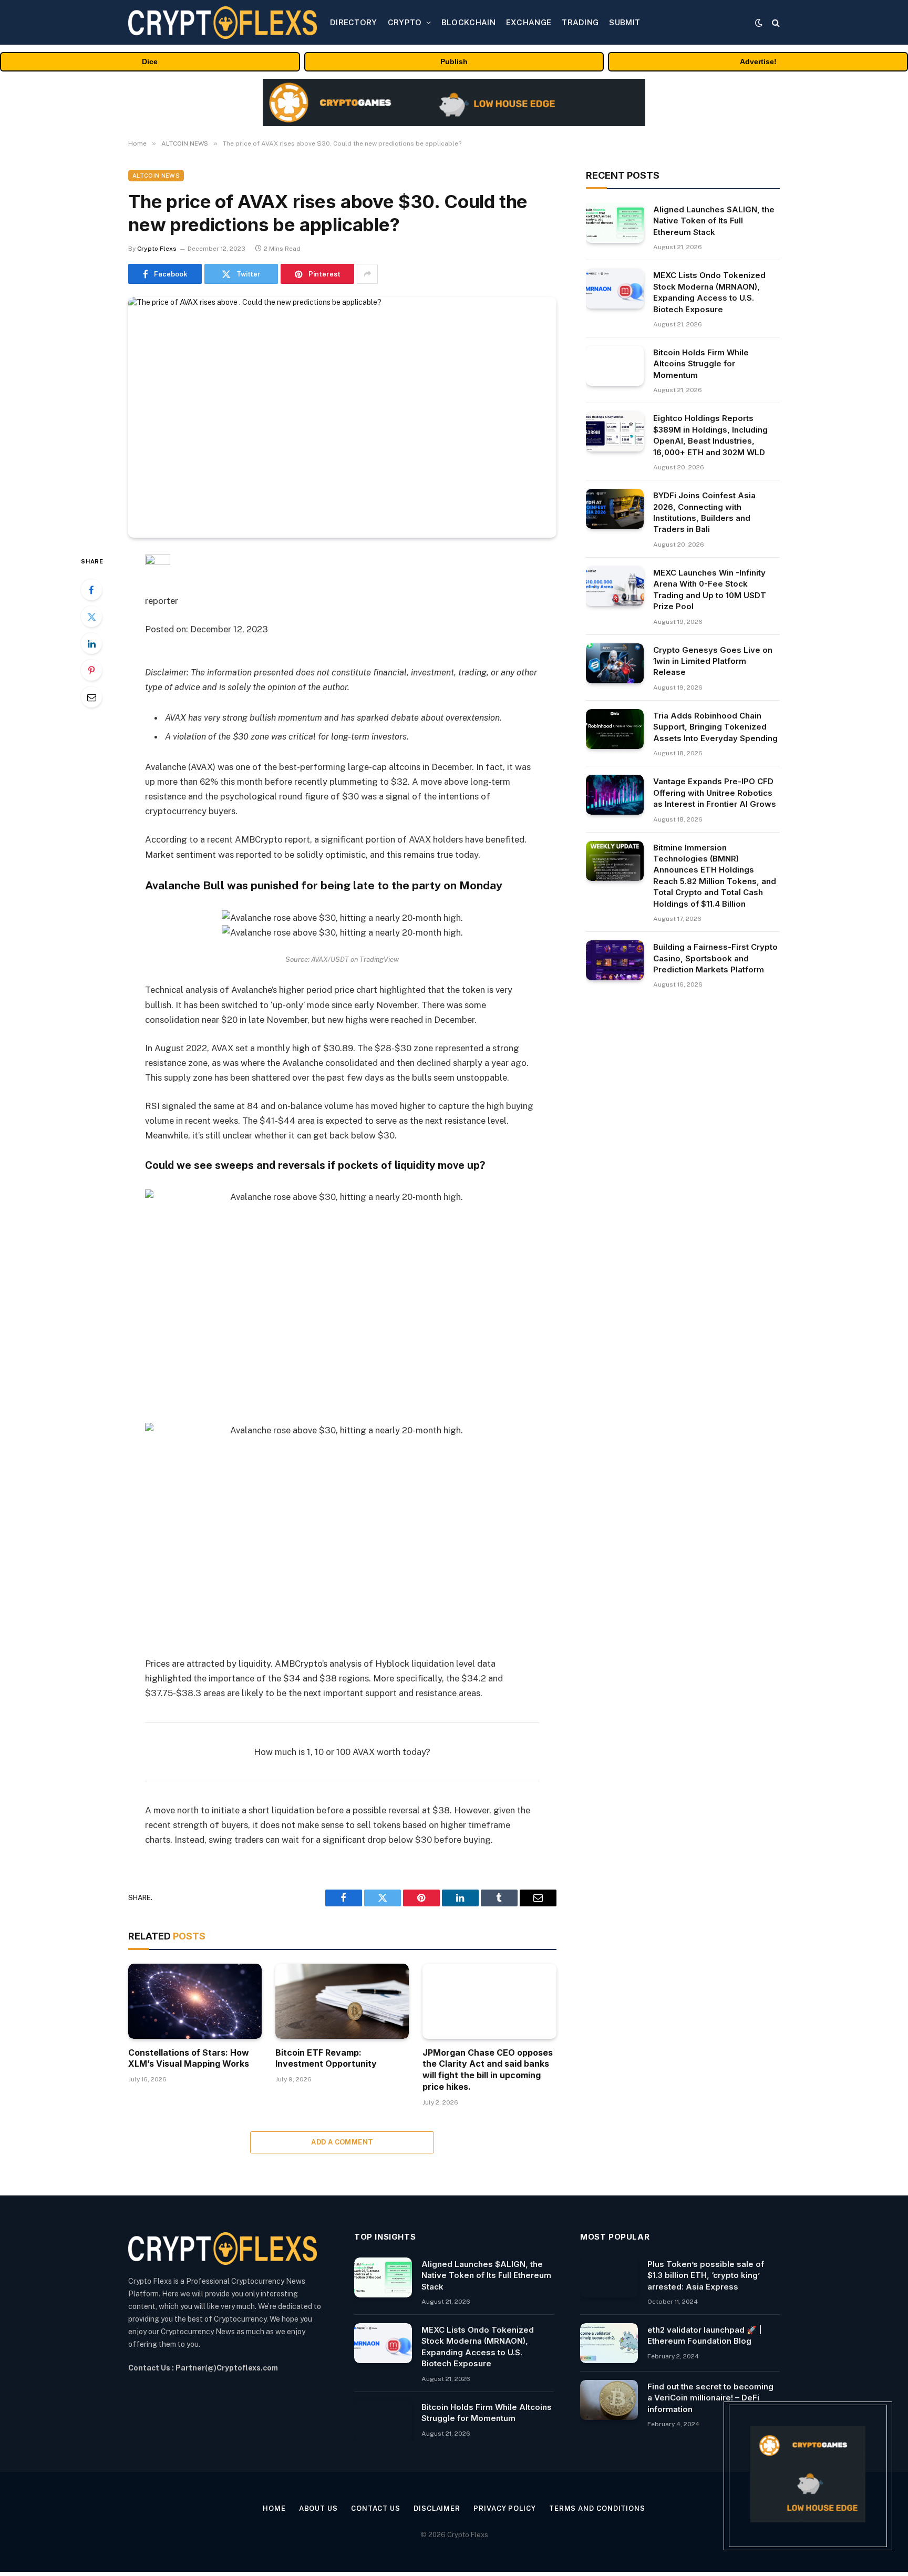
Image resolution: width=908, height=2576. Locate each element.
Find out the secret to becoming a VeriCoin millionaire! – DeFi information (710, 2398)
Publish (454, 61)
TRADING (580, 22)
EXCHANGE (529, 22)
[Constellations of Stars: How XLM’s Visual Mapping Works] (195, 2001)
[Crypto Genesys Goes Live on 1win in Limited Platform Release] (615, 663)
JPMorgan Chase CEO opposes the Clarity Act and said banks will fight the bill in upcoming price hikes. (488, 2070)
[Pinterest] (91, 670)
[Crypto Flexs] (223, 23)
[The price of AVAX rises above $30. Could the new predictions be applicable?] (342, 417)
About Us (318, 2508)
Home (274, 2508)
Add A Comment (342, 2142)
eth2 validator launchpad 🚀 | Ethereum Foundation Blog (705, 2335)
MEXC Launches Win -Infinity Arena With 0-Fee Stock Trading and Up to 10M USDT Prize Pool (710, 589)
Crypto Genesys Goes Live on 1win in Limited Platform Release (713, 661)
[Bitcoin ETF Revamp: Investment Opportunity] (342, 2001)
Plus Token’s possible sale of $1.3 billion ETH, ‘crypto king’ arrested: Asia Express (706, 2275)
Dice (150, 61)
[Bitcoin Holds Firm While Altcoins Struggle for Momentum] (615, 366)
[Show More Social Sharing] (367, 274)
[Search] (775, 22)
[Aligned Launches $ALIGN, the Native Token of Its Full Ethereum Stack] (615, 223)
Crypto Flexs (157, 249)
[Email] (91, 697)
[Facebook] (91, 590)
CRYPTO (405, 22)
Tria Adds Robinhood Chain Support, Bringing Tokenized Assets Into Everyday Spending (715, 727)
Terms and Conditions (597, 2508)
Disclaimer (437, 2508)
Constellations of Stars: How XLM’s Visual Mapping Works (189, 2058)
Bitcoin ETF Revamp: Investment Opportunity (326, 2058)
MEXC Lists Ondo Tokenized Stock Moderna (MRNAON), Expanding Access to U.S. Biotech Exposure (709, 292)
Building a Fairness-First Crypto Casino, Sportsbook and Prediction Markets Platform (715, 958)
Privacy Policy (505, 2508)
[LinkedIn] (91, 643)
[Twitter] (91, 617)
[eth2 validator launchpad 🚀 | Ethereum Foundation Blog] (609, 2343)
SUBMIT (625, 22)
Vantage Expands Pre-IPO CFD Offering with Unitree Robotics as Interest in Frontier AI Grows (715, 793)
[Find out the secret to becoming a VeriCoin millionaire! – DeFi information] (609, 2400)
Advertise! (758, 61)
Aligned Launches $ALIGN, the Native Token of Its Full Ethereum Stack (714, 221)
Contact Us (376, 2508)
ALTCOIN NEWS (156, 176)
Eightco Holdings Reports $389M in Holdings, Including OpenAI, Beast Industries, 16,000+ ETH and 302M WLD (710, 435)
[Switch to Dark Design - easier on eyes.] (759, 23)
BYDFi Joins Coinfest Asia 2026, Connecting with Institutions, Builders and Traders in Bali (704, 512)
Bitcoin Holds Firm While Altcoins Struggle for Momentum (701, 364)
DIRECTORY (354, 22)
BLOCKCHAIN (468, 22)
